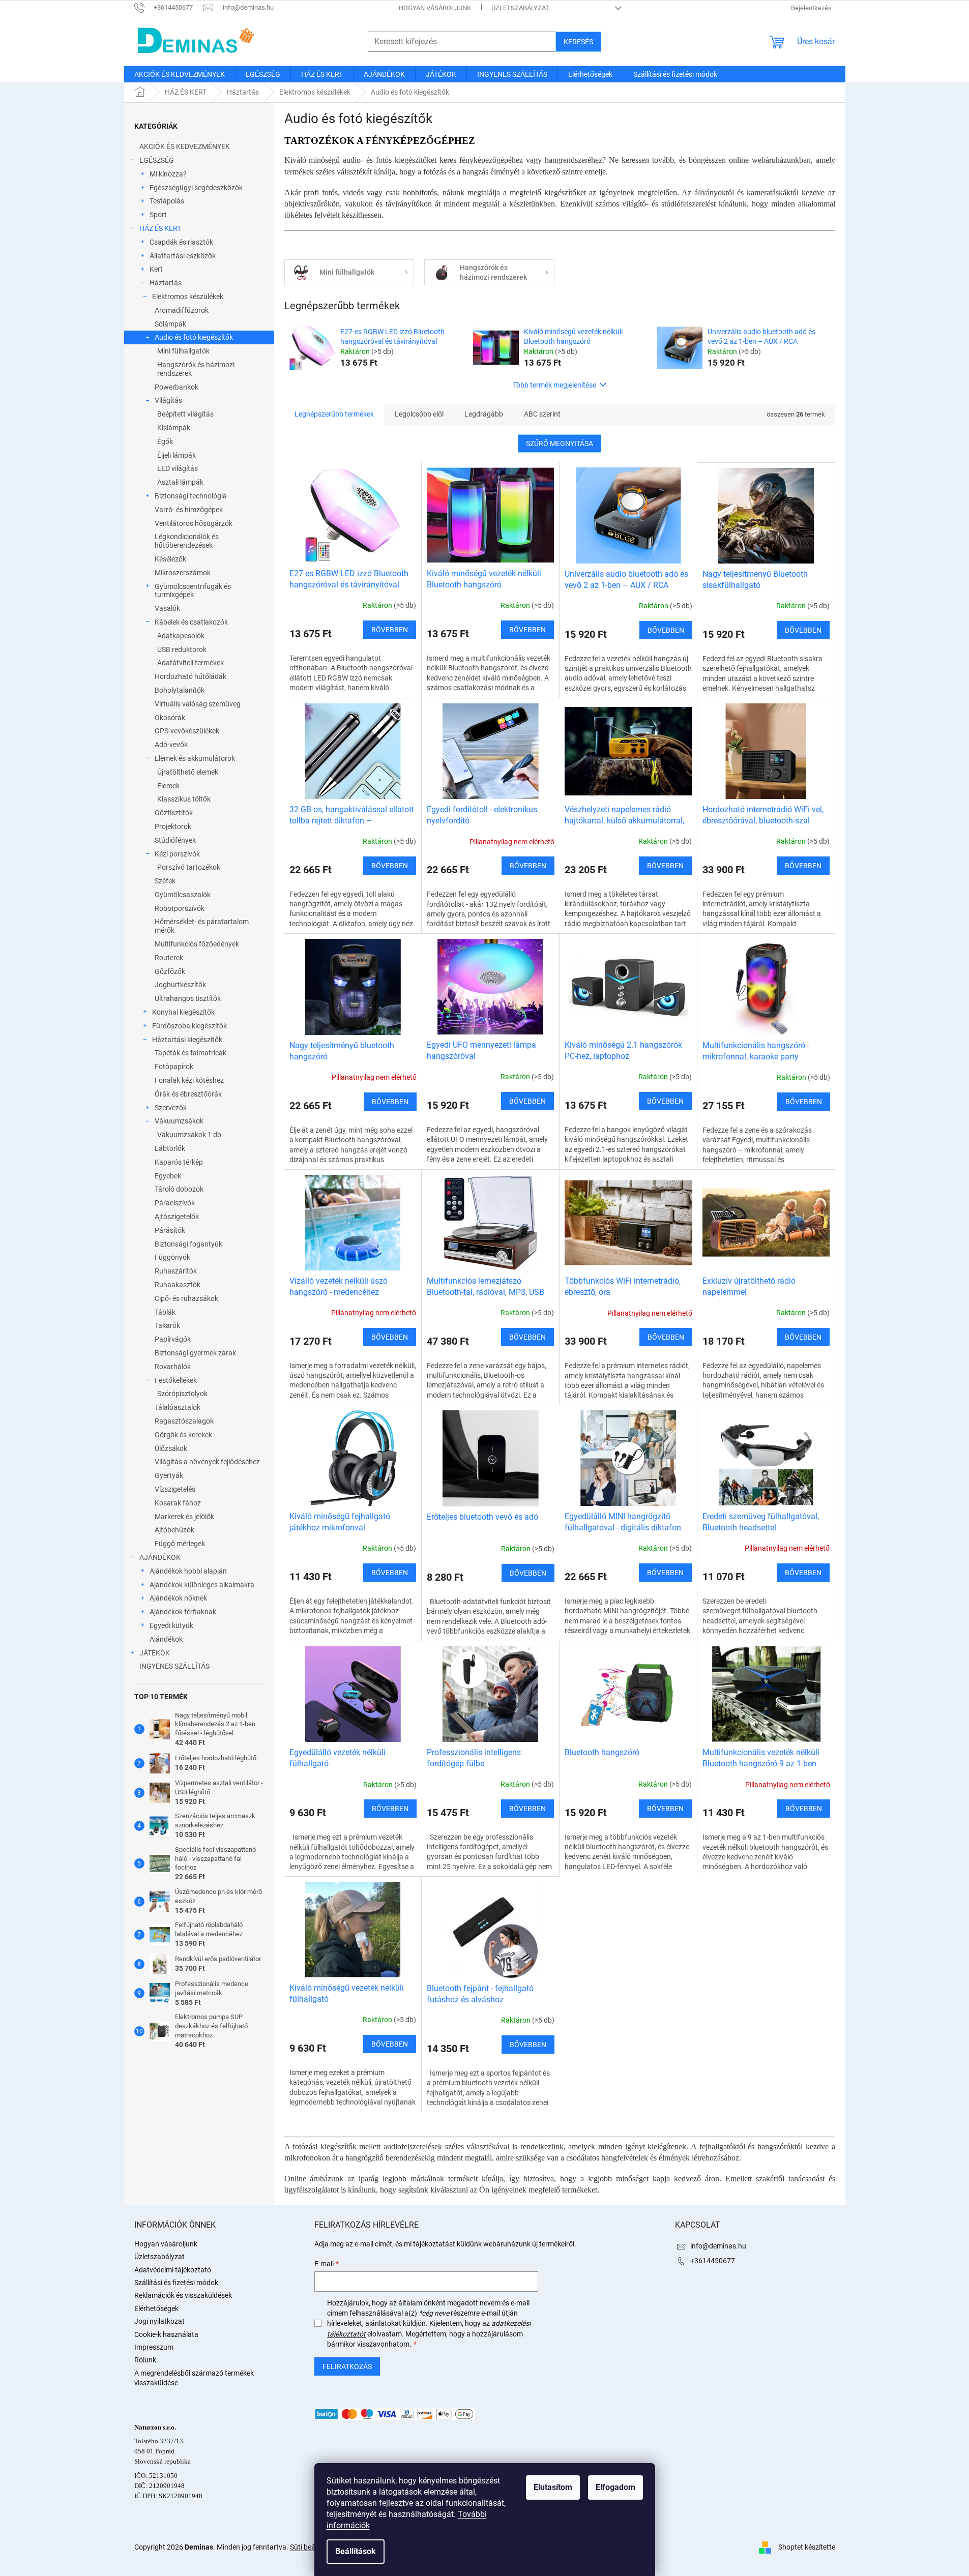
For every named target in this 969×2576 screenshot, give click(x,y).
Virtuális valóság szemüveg (198, 704)
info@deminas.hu (718, 2246)
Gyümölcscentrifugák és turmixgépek (193, 591)
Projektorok (173, 826)
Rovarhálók (173, 1367)
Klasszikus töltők (184, 799)
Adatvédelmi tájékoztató (173, 2270)
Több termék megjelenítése (554, 385)
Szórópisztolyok (182, 1394)
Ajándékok (166, 1639)
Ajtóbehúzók (174, 1530)
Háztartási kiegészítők (187, 1040)
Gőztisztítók (174, 813)
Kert (156, 269)
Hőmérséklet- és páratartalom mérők (202, 926)
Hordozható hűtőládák (190, 676)
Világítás (168, 400)
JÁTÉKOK (155, 1653)
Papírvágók (173, 1339)
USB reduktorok (182, 649)
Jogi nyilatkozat (159, 2321)
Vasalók (167, 608)
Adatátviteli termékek (190, 663)
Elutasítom (553, 2487)
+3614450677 (713, 2261)
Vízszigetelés (175, 1489)
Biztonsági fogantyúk (188, 1244)
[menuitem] (180, 74)
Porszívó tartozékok (189, 867)
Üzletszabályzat (520, 8)
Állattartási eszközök (183, 256)
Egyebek (168, 1176)
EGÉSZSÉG (157, 160)
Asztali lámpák (180, 482)
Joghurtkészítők (180, 985)
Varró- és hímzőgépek (189, 510)
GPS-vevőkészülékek (187, 731)
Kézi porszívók (177, 854)
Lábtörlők (170, 1148)
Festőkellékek (176, 1380)
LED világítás (178, 468)
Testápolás (167, 201)
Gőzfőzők (170, 971)
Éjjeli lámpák (177, 455)
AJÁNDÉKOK (160, 1557)
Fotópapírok (174, 1067)
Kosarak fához (178, 1503)
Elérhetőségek (156, 2308)
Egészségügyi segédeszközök (196, 188)
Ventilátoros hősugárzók (194, 523)
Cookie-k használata (166, 2334)
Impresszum (154, 2347)
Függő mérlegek (180, 1544)
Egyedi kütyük (171, 1625)
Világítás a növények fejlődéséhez (207, 1462)
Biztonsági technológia (191, 496)
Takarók (167, 1325)
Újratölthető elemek (188, 772)
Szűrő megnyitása (560, 443)
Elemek (168, 786)
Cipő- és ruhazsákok (186, 1298)
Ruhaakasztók (178, 1285)
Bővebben (390, 630)
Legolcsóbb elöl (419, 414)
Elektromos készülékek (188, 297)
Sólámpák (170, 324)
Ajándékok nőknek (178, 1598)
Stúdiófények (175, 840)
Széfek (165, 881)
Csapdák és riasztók (181, 242)
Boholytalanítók (180, 690)
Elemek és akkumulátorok (195, 758)
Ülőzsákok (171, 1448)
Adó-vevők (171, 745)
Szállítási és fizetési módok (176, 2283)
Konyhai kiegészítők (183, 1012)
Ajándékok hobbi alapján (188, 1571)
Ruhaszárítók (176, 1271)
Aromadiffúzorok (182, 310)
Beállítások (356, 2551)
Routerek (169, 958)
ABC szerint (542, 414)
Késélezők (170, 559)
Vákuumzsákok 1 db (189, 1135)
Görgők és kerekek (183, 1435)
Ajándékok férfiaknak (183, 1612)
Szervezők (171, 1108)
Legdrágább (484, 414)
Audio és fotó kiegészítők (194, 337)
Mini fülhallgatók (183, 351)
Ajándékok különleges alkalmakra (202, 1585)
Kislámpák (174, 428)
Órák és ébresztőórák (188, 1094)
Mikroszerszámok (183, 573)
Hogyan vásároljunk (435, 8)
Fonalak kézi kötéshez (189, 1080)
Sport (158, 215)
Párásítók (170, 1230)
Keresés (578, 42)
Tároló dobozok (179, 1189)
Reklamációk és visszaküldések (183, 2295)
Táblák (165, 1312)
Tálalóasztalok (178, 1407)
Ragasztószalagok (184, 1421)
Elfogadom (615, 2487)
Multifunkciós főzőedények (197, 944)
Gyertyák (169, 1475)
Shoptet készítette (807, 2547)
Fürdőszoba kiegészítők (189, 1026)
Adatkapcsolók (181, 636)
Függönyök (172, 1257)
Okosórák (170, 718)
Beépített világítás (185, 414)
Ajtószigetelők (177, 1217)
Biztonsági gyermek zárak (195, 1353)
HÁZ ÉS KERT (160, 228)
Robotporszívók (180, 908)
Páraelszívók (175, 1203)
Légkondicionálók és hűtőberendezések (187, 541)
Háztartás (166, 283)
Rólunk (145, 2360)
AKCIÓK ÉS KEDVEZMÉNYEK (185, 146)
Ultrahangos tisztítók (188, 998)
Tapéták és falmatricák (190, 1053)
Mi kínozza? (168, 174)
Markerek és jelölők (184, 1517)
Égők (165, 441)
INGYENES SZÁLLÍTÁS (174, 1666)
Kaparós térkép (179, 1162)
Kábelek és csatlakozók (191, 622)
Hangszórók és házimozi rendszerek (196, 369)
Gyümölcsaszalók (183, 895)
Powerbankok (177, 387)
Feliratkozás (347, 2366)
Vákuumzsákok (179, 1121)
